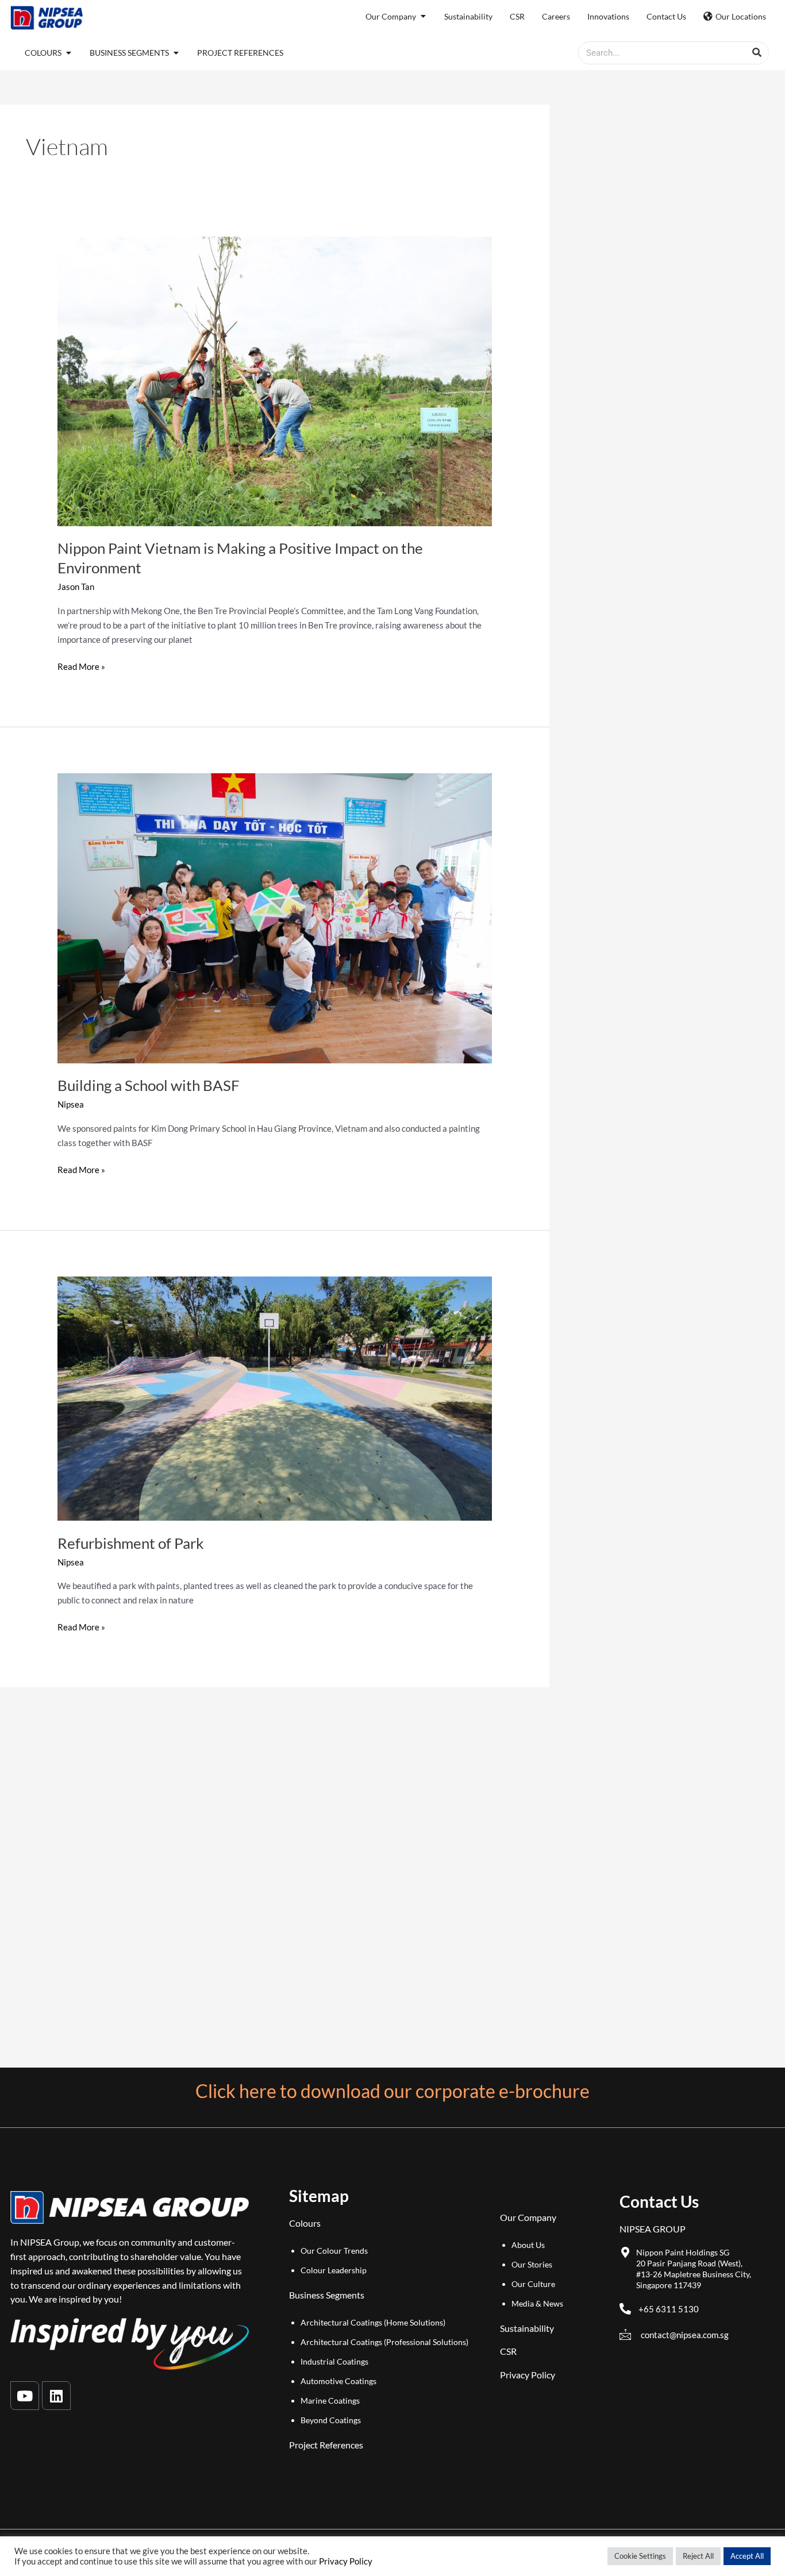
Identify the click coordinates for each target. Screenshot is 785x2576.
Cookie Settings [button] (640, 2556)
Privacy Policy (528, 2375)
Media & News (537, 2303)
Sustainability (527, 2328)
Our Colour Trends (334, 2251)
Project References (326, 2445)
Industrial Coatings (334, 2361)
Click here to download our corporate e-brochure (392, 2091)
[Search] (757, 53)
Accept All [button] (747, 2556)
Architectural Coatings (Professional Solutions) (384, 2342)
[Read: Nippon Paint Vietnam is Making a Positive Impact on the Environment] (275, 380)
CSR (508, 2351)
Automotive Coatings (338, 2381)
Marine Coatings (330, 2400)
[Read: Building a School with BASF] (275, 917)
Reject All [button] (698, 2556)
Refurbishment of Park (131, 1543)
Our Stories (532, 2264)
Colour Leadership (334, 2270)
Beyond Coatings (331, 2420)
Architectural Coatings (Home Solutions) (373, 2322)
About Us (528, 2245)
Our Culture (533, 2284)
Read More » (81, 666)
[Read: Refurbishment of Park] (275, 1397)
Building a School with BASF (149, 1085)
